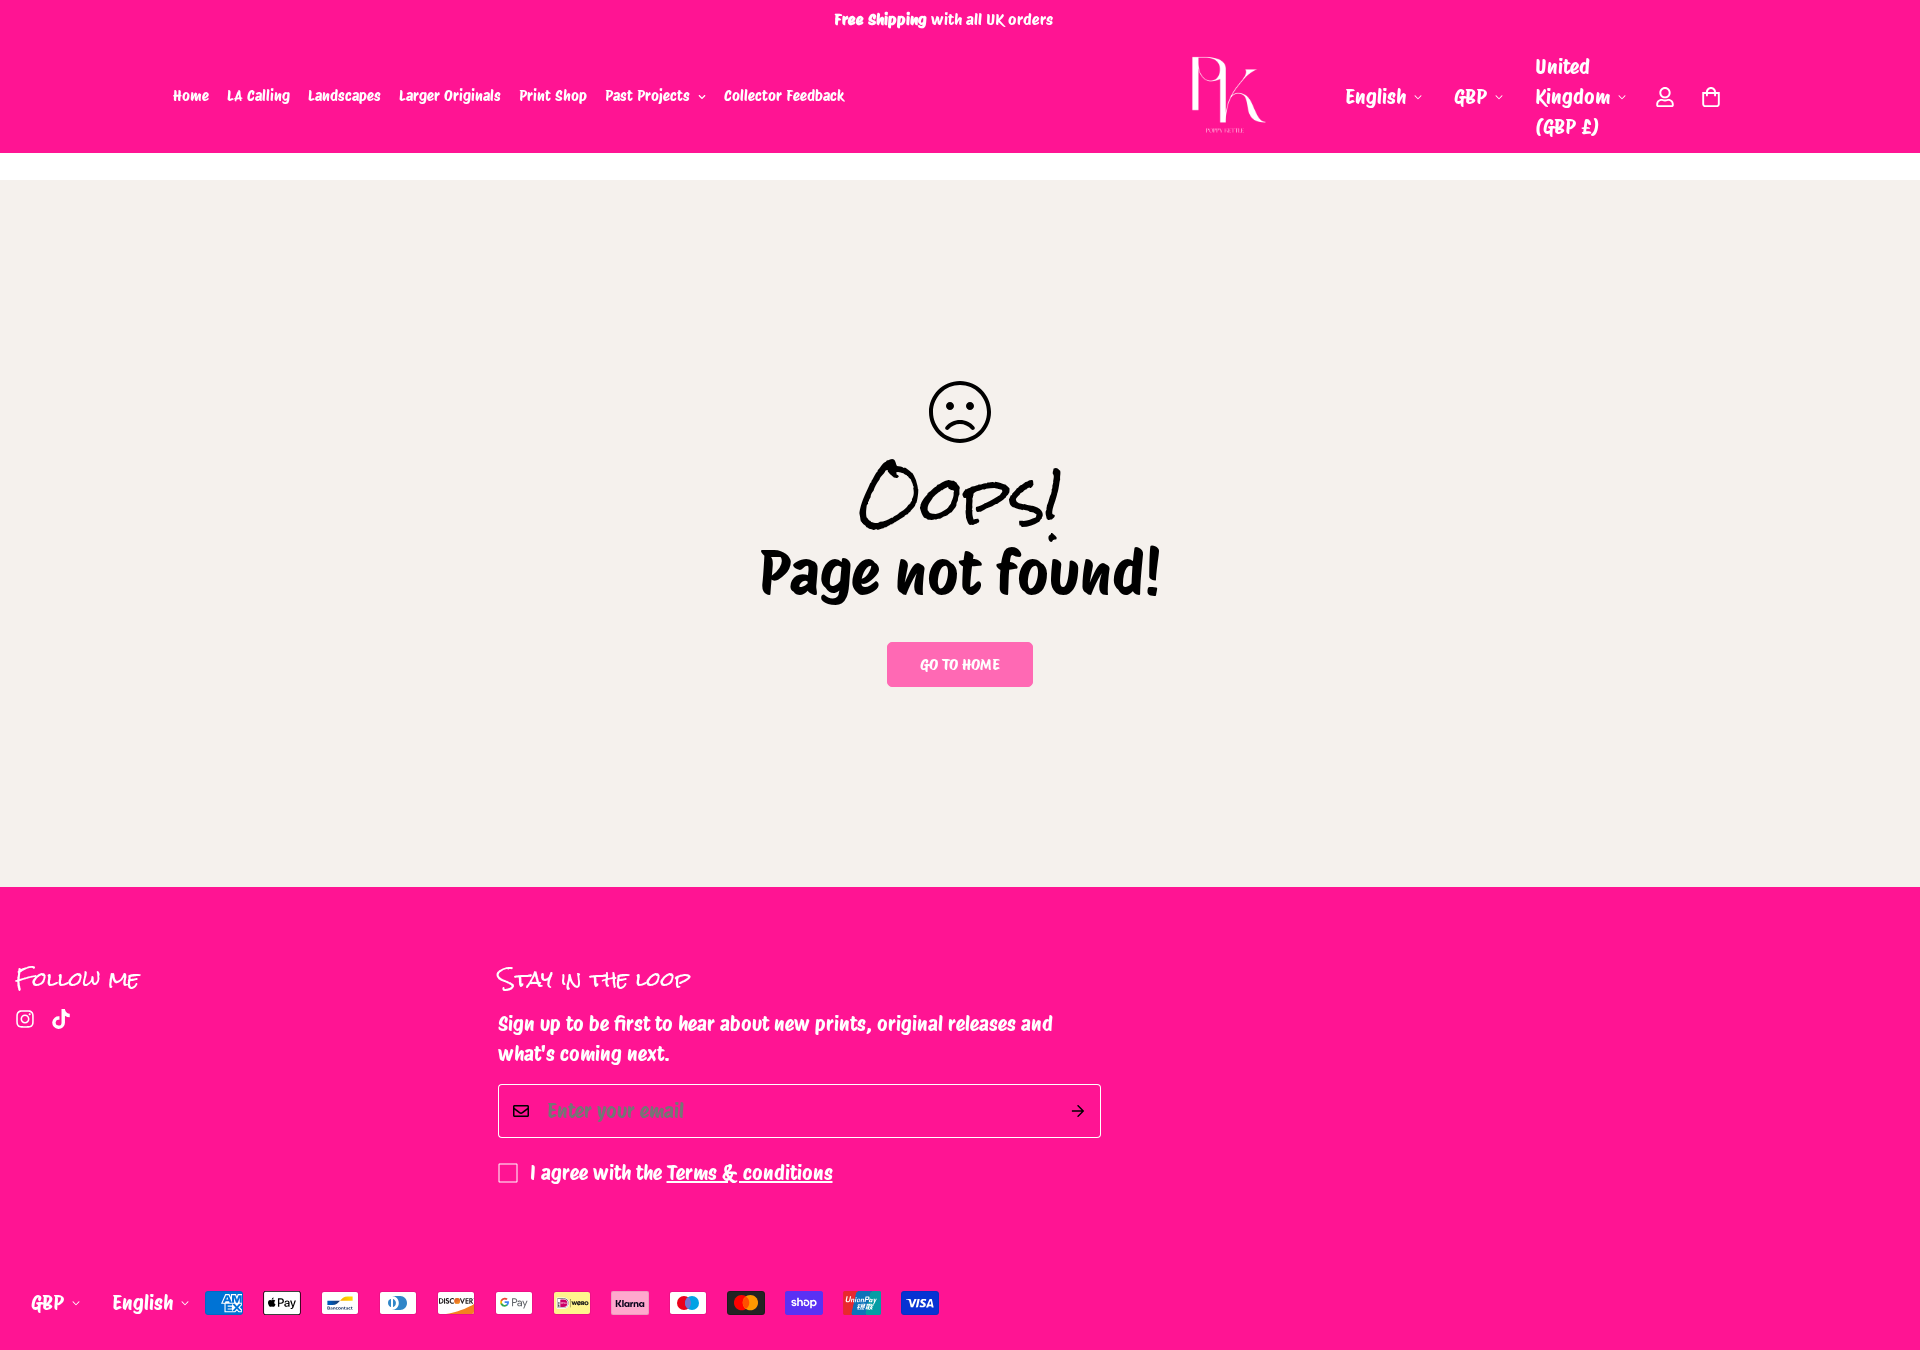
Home (191, 96)
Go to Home (960, 664)
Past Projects (647, 96)
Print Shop (553, 96)
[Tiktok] (61, 1019)
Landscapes (344, 96)
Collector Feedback (784, 96)
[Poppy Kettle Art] (1225, 96)
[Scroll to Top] (1881, 1241)
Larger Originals (450, 96)
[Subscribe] (1078, 1111)
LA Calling (258, 96)
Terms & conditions (750, 1173)
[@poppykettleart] (25, 1019)
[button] (1711, 97)
